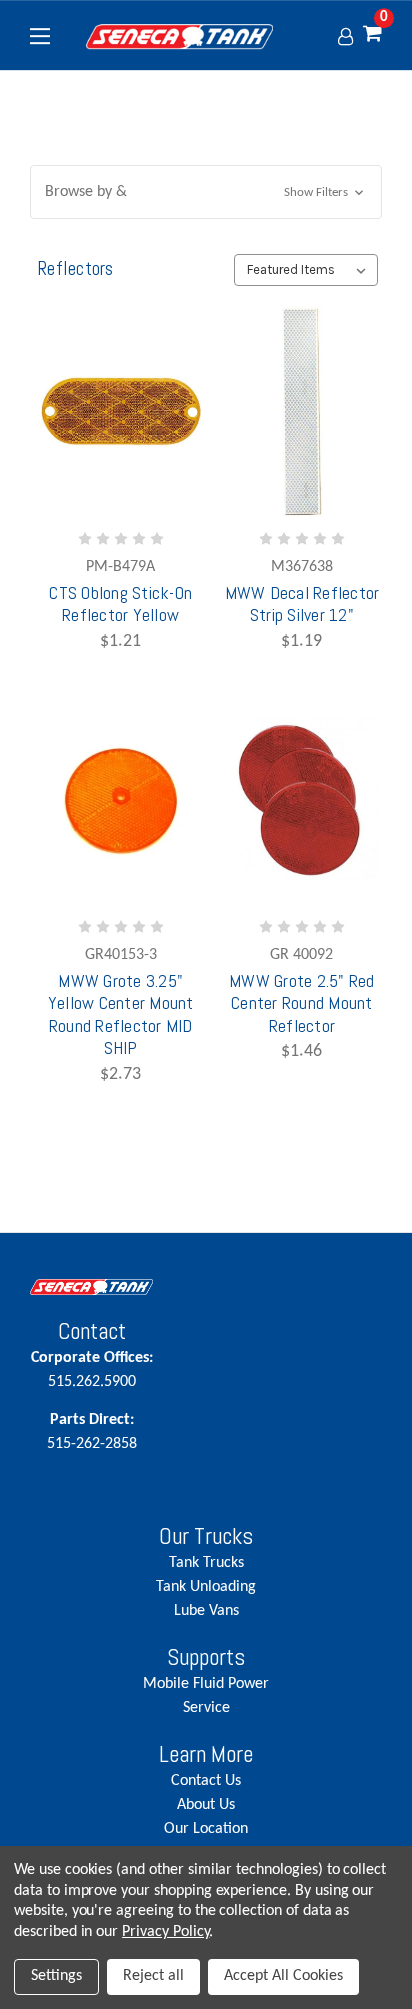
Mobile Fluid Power (206, 1684)
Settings (56, 1976)
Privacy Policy (165, 1932)
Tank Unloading (206, 1587)
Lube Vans (206, 1611)
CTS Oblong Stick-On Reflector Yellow (120, 604)
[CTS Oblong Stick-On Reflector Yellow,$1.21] (121, 411)
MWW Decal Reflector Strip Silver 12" (302, 604)
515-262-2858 (92, 1432)
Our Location (206, 1829)
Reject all (153, 1976)
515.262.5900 (92, 1370)
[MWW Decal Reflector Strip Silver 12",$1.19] (302, 411)
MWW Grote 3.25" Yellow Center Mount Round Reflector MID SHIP (121, 1014)
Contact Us (206, 1781)
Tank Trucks (206, 1563)
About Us (206, 1805)
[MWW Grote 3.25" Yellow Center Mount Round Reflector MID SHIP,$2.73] (121, 799)
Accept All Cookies (283, 1976)
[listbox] (305, 270)
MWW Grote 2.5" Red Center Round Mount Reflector (302, 1003)
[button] (206, 192)
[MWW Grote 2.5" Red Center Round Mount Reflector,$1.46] (302, 799)
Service (206, 1708)
